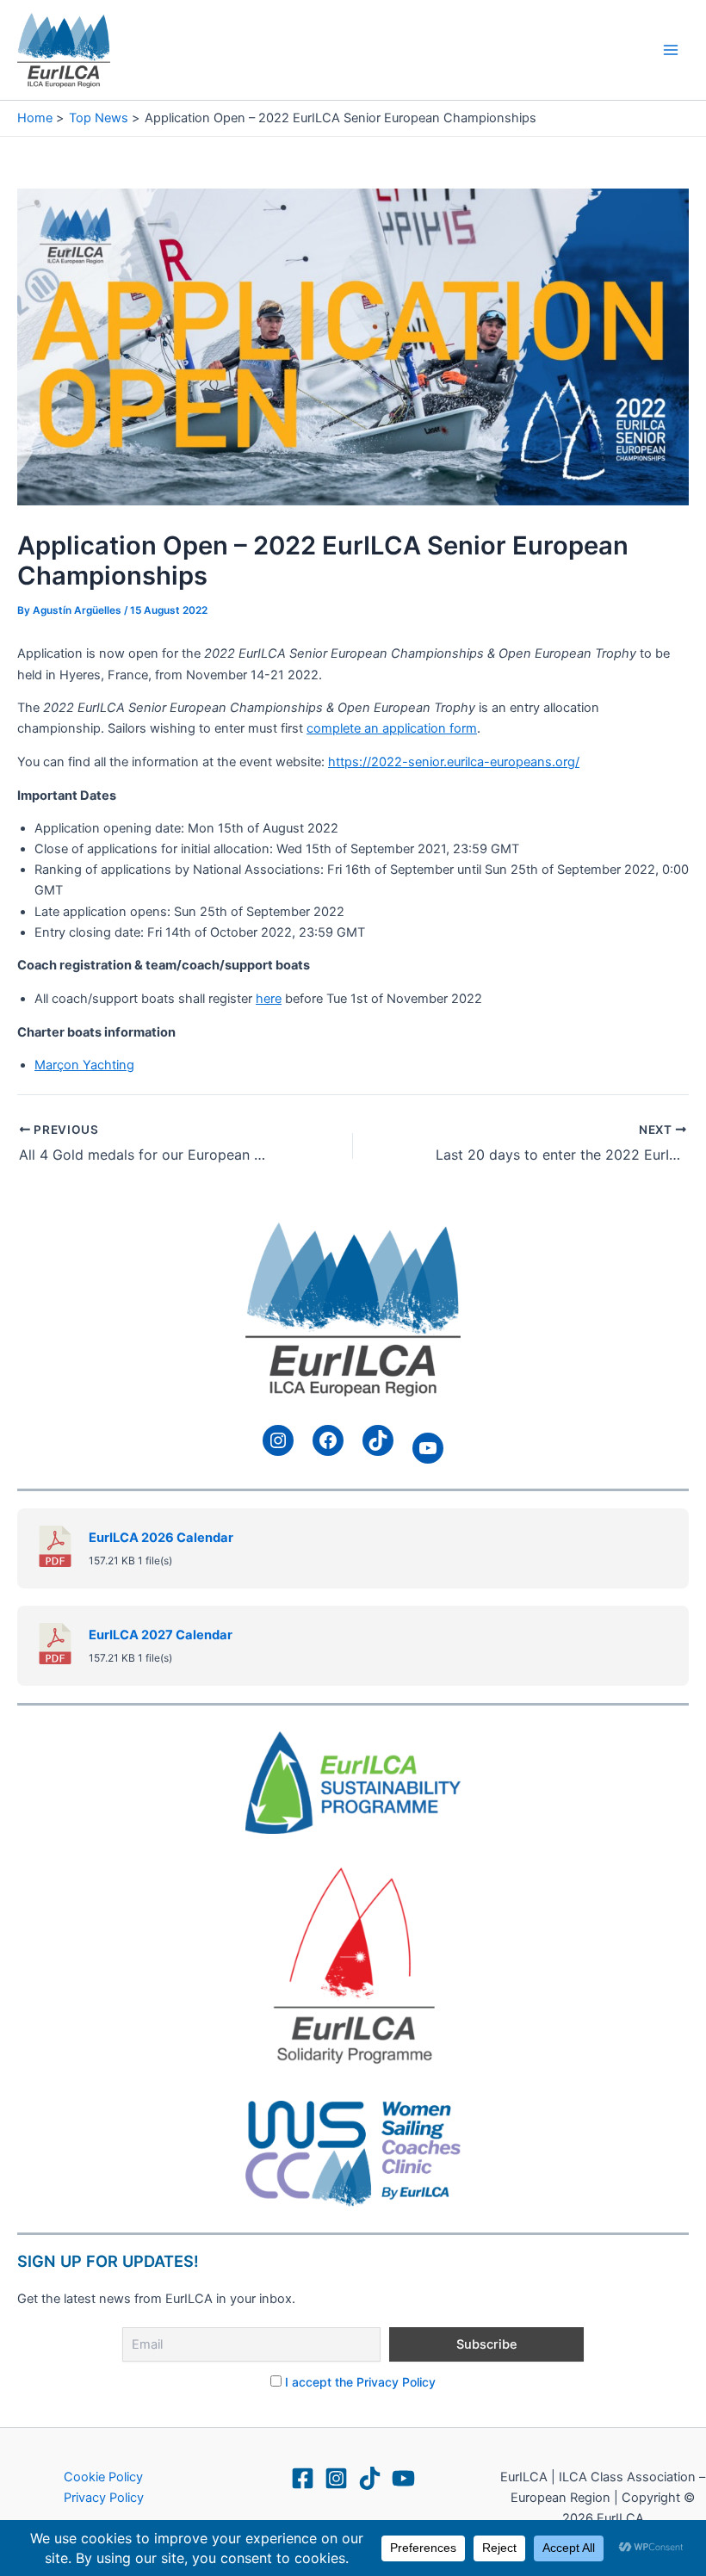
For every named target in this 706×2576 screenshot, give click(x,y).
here (269, 999)
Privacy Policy (104, 2498)
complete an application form (392, 728)
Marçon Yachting (84, 1065)
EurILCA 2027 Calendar (161, 1635)
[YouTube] (403, 2478)
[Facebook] (303, 2478)
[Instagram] (336, 2478)
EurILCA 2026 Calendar (161, 1538)
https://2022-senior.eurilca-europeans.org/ (454, 762)
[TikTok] (370, 2478)
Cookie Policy (103, 2477)
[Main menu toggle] (671, 50)
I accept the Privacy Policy (360, 2382)
